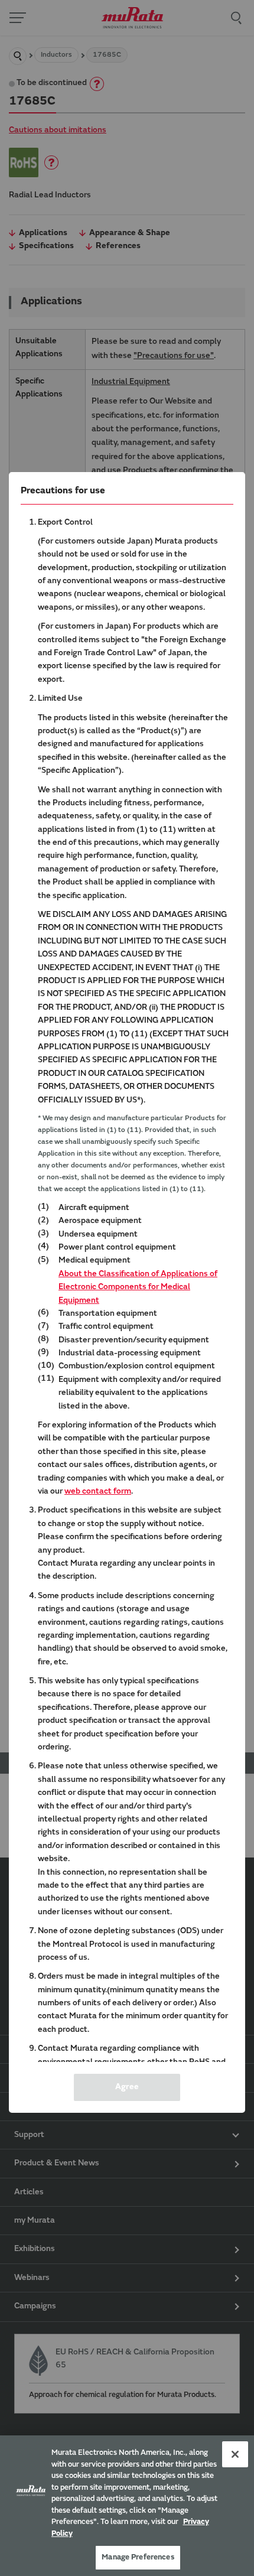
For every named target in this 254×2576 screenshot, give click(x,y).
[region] (127, 2506)
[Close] (235, 2454)
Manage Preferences (138, 2557)
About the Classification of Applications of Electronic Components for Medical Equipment (138, 1288)
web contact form (98, 1492)
